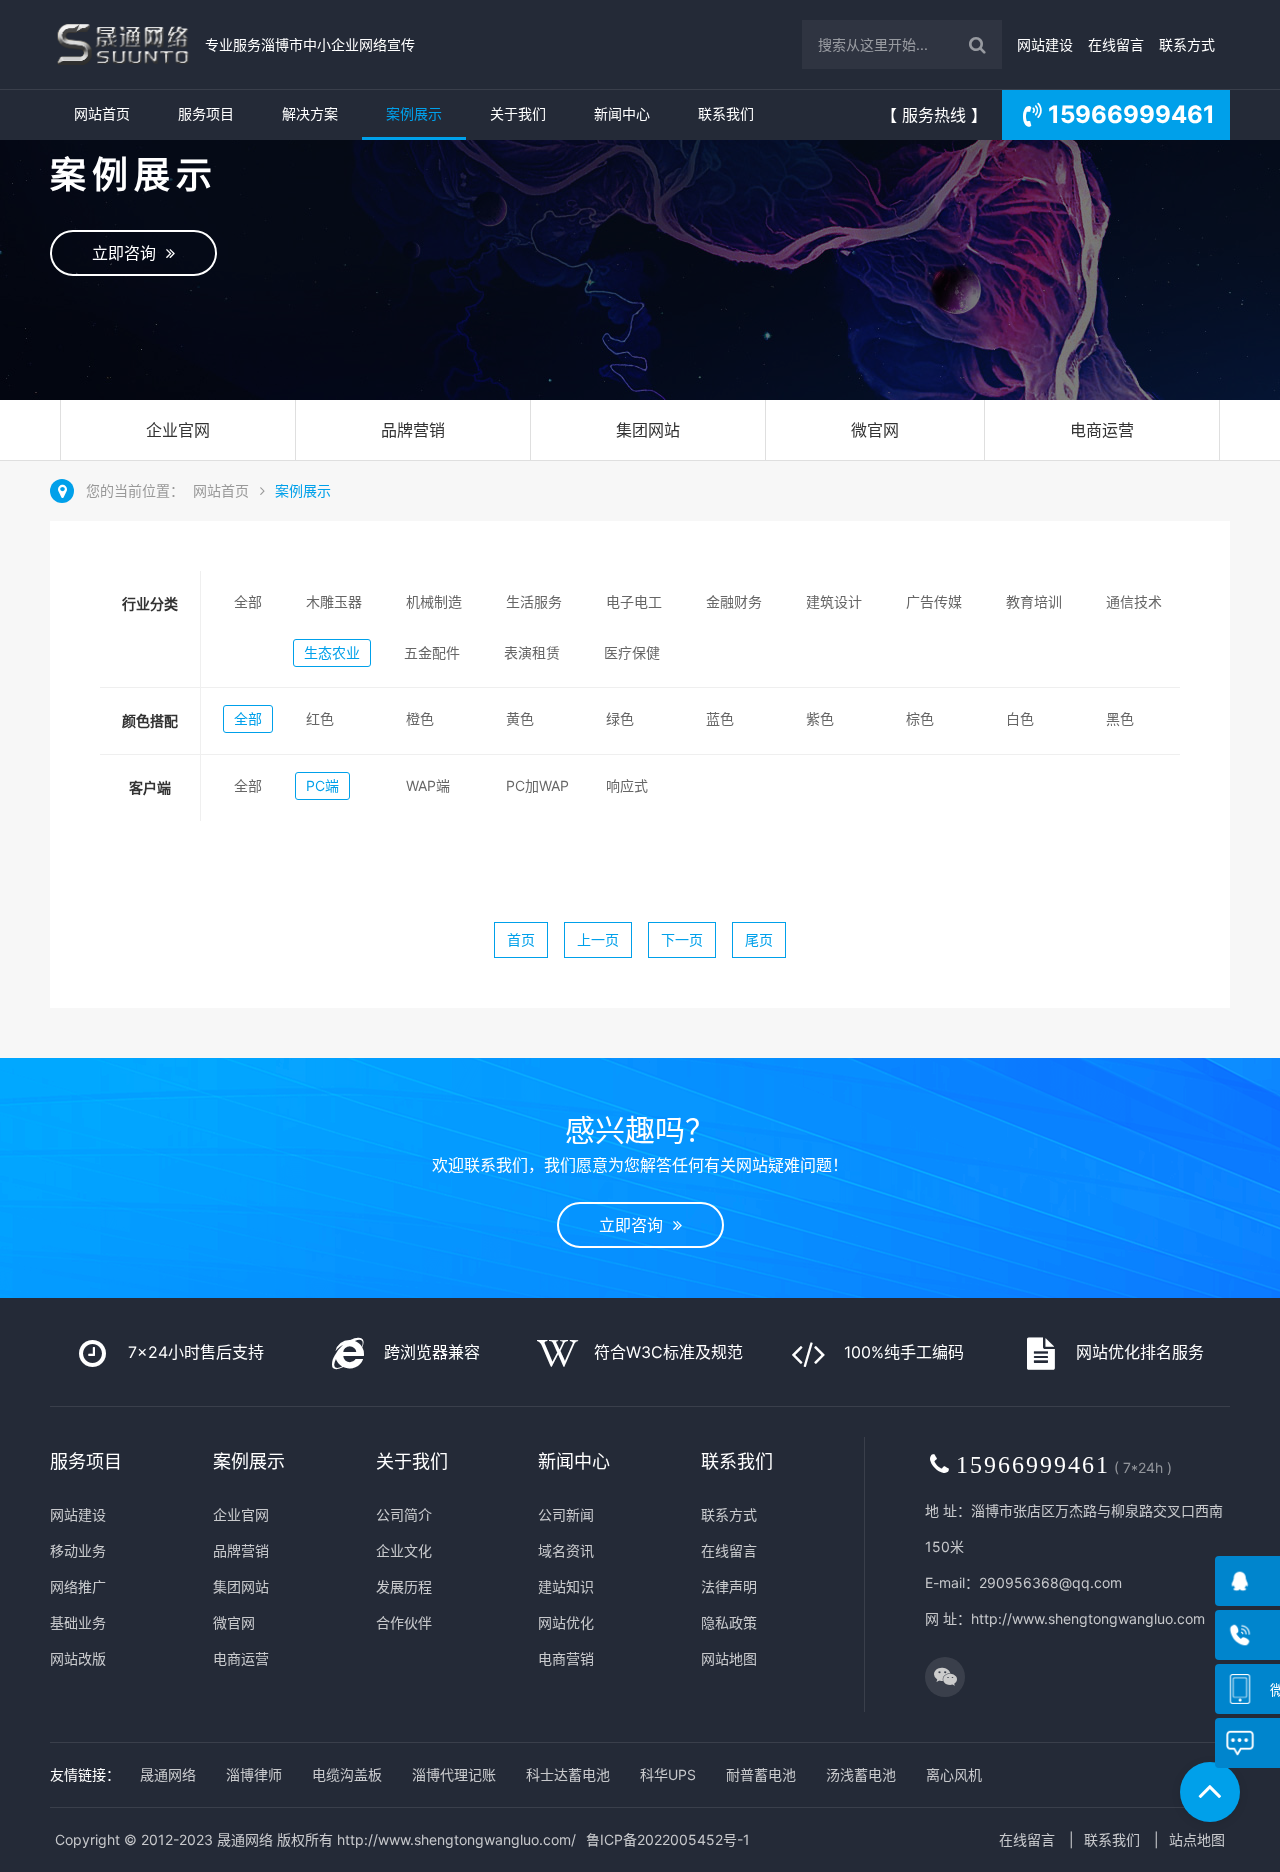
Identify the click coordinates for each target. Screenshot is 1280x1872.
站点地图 (1197, 1839)
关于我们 (518, 113)
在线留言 (1116, 44)
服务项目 (206, 113)
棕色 (920, 718)
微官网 (875, 430)
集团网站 (648, 430)
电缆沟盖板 (347, 1774)
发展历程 (404, 1586)
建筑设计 (834, 601)
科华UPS (668, 1774)
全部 (248, 601)
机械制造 (434, 601)
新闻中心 (622, 113)
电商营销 (566, 1658)
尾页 (759, 939)
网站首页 (102, 113)
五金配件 (432, 652)
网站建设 (1045, 44)
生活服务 (534, 601)
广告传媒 (934, 601)
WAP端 (428, 785)
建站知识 (566, 1586)
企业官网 (178, 430)
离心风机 (954, 1774)
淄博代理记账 (454, 1774)
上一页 (598, 939)
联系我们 (726, 113)
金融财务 (734, 601)
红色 (320, 718)
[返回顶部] (1210, 1792)
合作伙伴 (404, 1622)
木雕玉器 (334, 601)
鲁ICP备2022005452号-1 (668, 1839)
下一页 (682, 939)
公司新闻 (566, 1514)
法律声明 (729, 1586)
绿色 (620, 718)
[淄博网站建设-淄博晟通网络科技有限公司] (122, 44)
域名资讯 (566, 1550)
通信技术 (1134, 601)
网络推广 (78, 1586)
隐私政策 (729, 1622)
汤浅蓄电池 (861, 1774)
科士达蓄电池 (568, 1774)
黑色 (1120, 718)
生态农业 (332, 652)
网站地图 (729, 1658)
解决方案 (310, 113)
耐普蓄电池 (761, 1774)
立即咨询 (129, 253)
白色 (1020, 718)
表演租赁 (532, 652)
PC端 (322, 785)
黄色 (520, 718)
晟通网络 (168, 1774)
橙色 (420, 718)
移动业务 (78, 1550)
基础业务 (78, 1622)
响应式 (627, 785)
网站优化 (566, 1622)
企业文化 (404, 1550)
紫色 (820, 718)
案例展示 (414, 113)
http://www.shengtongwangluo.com (1088, 1618)
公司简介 (404, 1514)
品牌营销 (413, 430)
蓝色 (720, 718)
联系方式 (1187, 44)
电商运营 (1102, 430)
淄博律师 (254, 1774)
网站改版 (78, 1658)
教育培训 (1034, 601)
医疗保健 (632, 652)
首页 (521, 939)
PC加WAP (537, 785)
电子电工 (634, 601)
